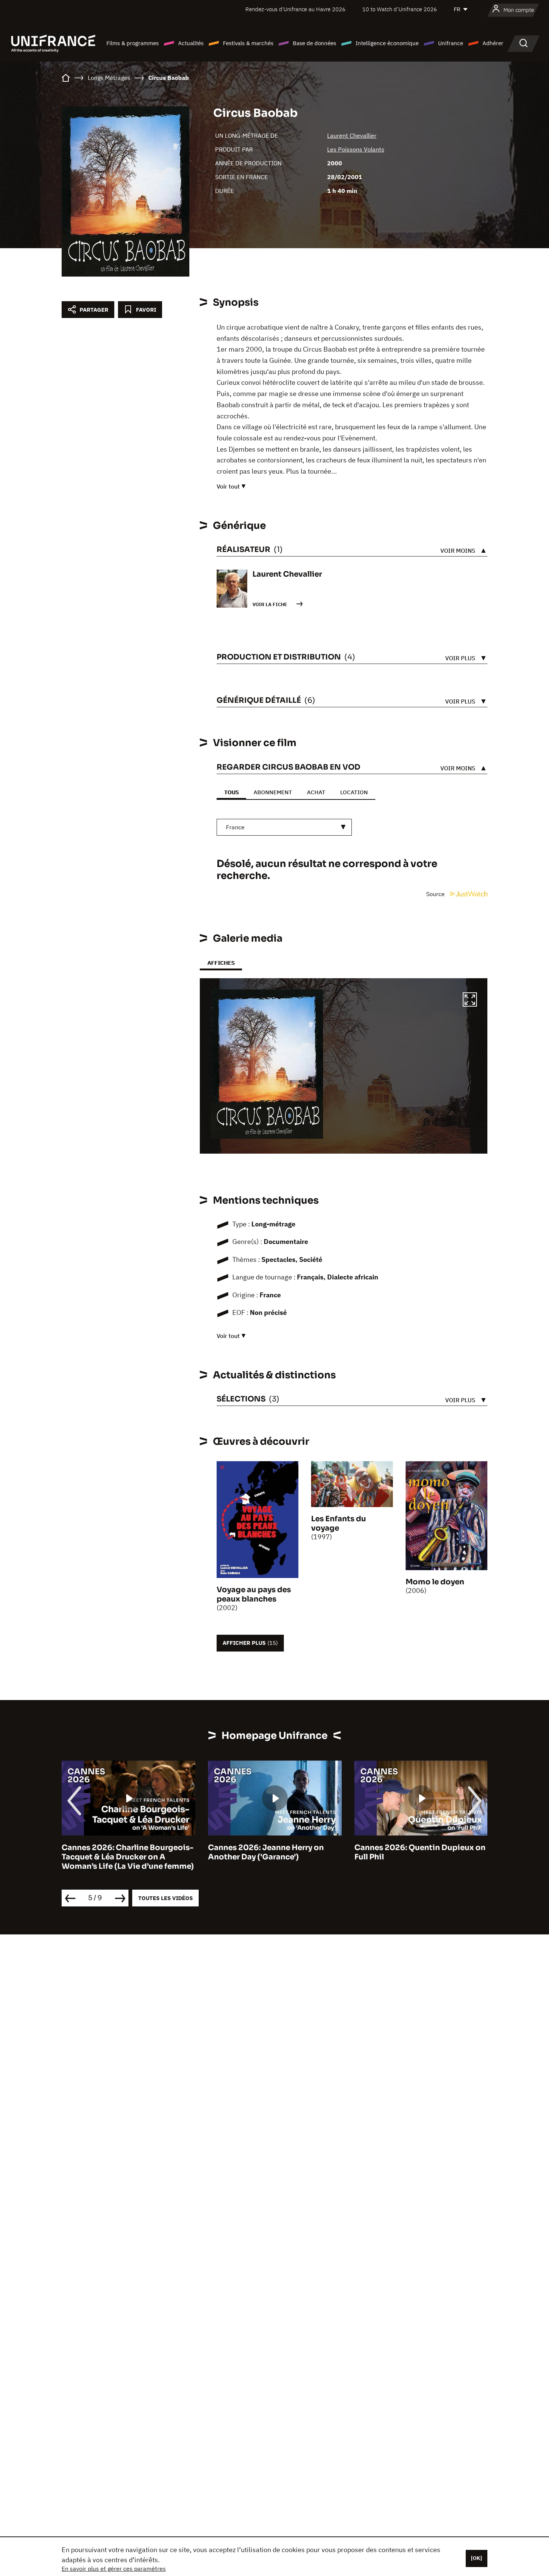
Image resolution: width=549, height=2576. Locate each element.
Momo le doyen (435, 1582)
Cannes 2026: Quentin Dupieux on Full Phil (420, 1852)
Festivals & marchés (248, 43)
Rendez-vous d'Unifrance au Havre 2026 (295, 9)
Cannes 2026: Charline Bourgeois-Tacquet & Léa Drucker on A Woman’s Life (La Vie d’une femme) (128, 1857)
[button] (470, 1001)
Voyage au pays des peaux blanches (254, 1594)
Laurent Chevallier (352, 135)
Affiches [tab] (221, 963)
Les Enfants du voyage (339, 1524)
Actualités (191, 43)
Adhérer (493, 43)
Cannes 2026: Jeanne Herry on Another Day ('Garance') (266, 1852)
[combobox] (284, 827)
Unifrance (451, 43)
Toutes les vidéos (165, 1898)
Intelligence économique (387, 43)
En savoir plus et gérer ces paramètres (114, 2569)
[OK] (477, 2558)
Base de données (314, 43)
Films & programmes (133, 43)
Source (436, 894)
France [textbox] (235, 827)
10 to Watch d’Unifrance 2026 (400, 9)
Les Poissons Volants (356, 149)
